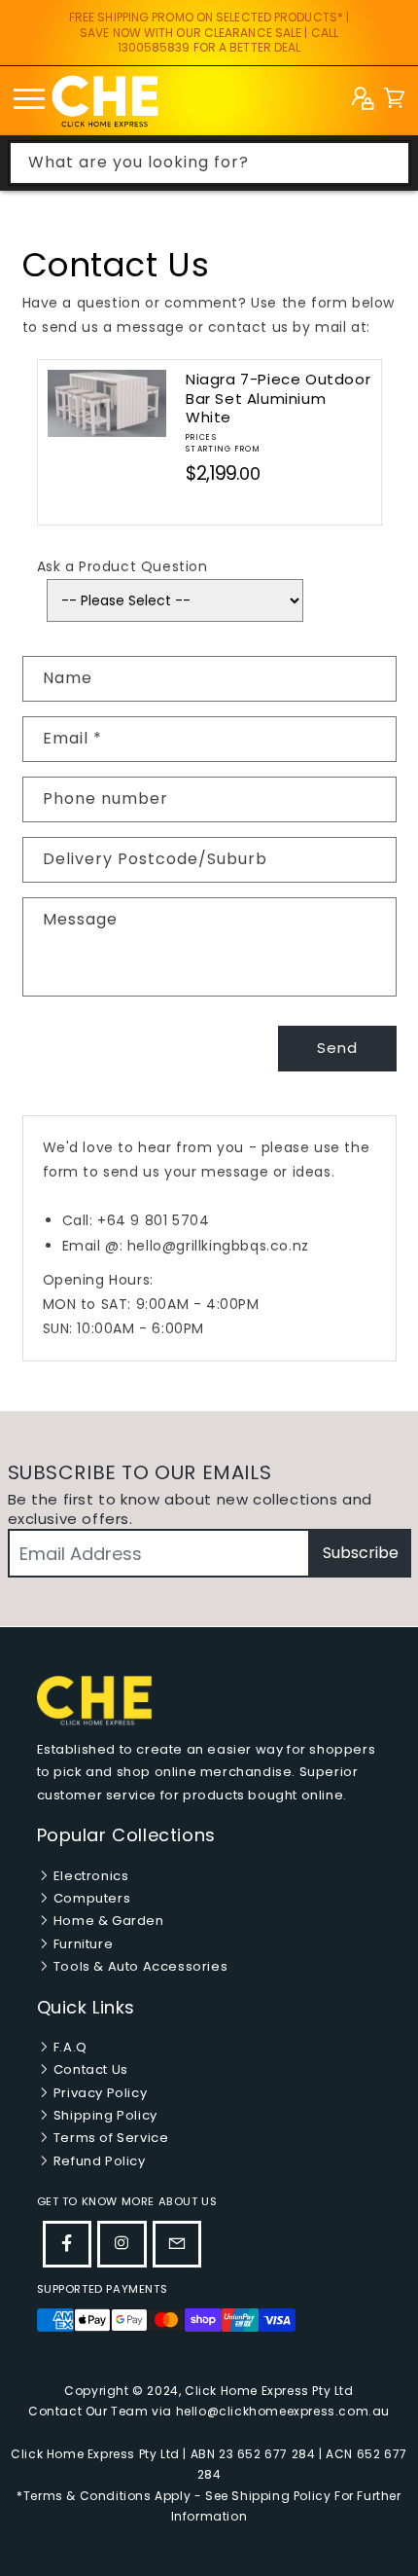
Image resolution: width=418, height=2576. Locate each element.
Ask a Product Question (122, 566)
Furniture (81, 1944)
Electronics (89, 1876)
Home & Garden (106, 1921)
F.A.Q (69, 2047)
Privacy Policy (98, 2093)
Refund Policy (97, 2161)
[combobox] (209, 163)
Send (337, 1048)
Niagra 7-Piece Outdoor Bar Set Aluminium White (278, 398)
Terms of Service (109, 2138)
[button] (394, 101)
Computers (90, 1898)
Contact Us (89, 2069)
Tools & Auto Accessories (139, 1966)
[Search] (389, 163)
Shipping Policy (104, 2115)
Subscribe (361, 1553)
